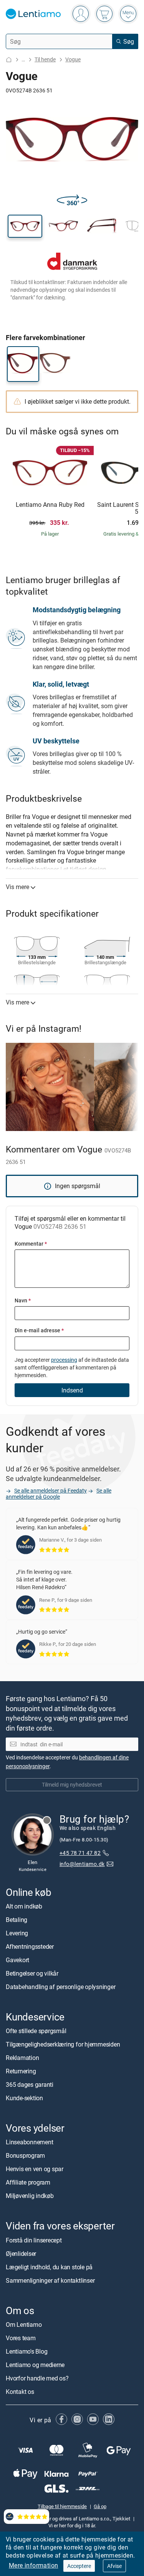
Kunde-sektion (24, 2098)
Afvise (114, 2566)
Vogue (73, 59)
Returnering (21, 2071)
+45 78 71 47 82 (80, 1853)
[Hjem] (9, 60)
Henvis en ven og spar (35, 2169)
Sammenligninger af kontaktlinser (50, 2280)
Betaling (17, 1920)
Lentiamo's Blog (26, 2351)
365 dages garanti (30, 2084)
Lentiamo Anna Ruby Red (50, 505)
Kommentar (31, 1244)
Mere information (33, 2565)
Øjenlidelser (21, 2254)
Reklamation (22, 2058)
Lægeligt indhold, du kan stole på (49, 2267)
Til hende (45, 59)
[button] (25, 226)
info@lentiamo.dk (82, 1864)
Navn (23, 1300)
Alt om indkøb (24, 1906)
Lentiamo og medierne (35, 2365)
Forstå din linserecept (34, 2240)
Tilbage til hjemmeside (62, 2506)
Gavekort (17, 1960)
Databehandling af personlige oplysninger (60, 1987)
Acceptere (79, 2566)
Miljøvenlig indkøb (30, 2196)
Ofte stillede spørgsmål (36, 2031)
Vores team (21, 2338)
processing (64, 1360)
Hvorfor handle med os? (37, 2378)
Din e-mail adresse (39, 1330)
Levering (17, 1933)
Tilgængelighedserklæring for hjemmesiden (63, 2044)
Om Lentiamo (24, 2324)
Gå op (100, 2506)
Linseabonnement (29, 2142)
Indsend (72, 1390)
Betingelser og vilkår (32, 1973)
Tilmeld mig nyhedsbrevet (72, 1784)
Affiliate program (28, 2182)
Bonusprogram (25, 2155)
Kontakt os (20, 2392)
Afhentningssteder (30, 1946)
